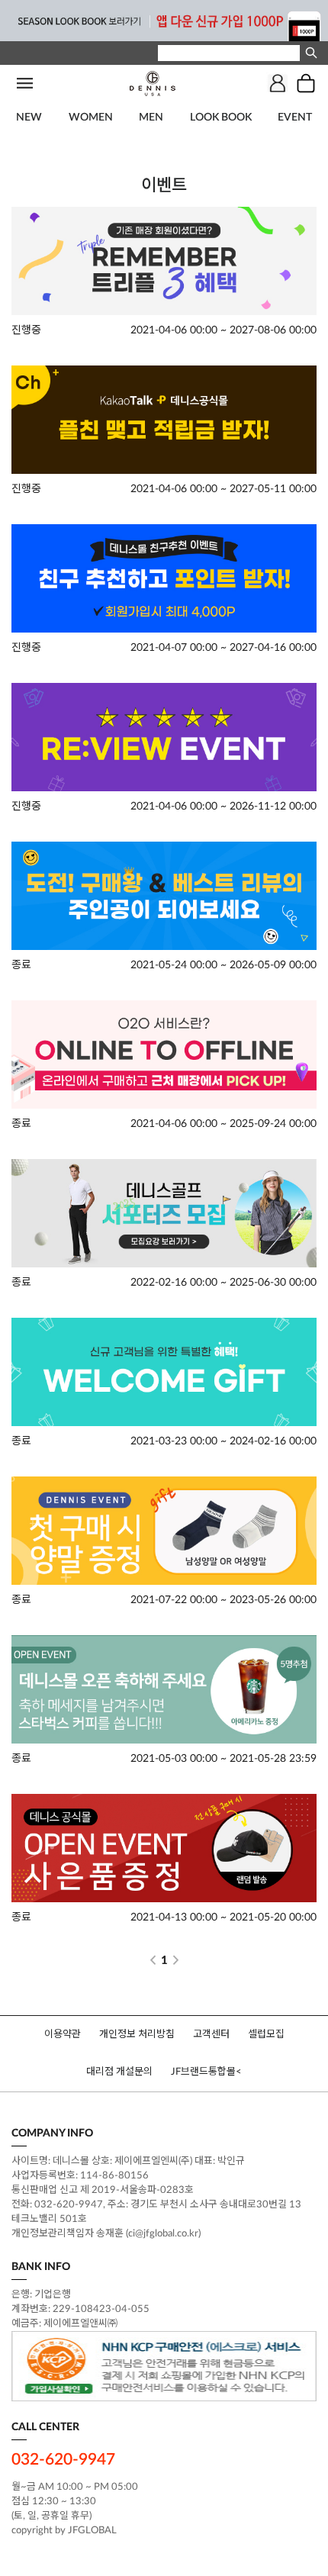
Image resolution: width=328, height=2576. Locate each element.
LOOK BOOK (221, 118)
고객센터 (211, 2035)
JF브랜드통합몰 (203, 2072)
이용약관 (63, 2035)
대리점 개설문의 (119, 2072)
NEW (29, 118)
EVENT (295, 118)
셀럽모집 (266, 2035)
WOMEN (91, 118)
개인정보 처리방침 (137, 2035)
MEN (151, 118)
